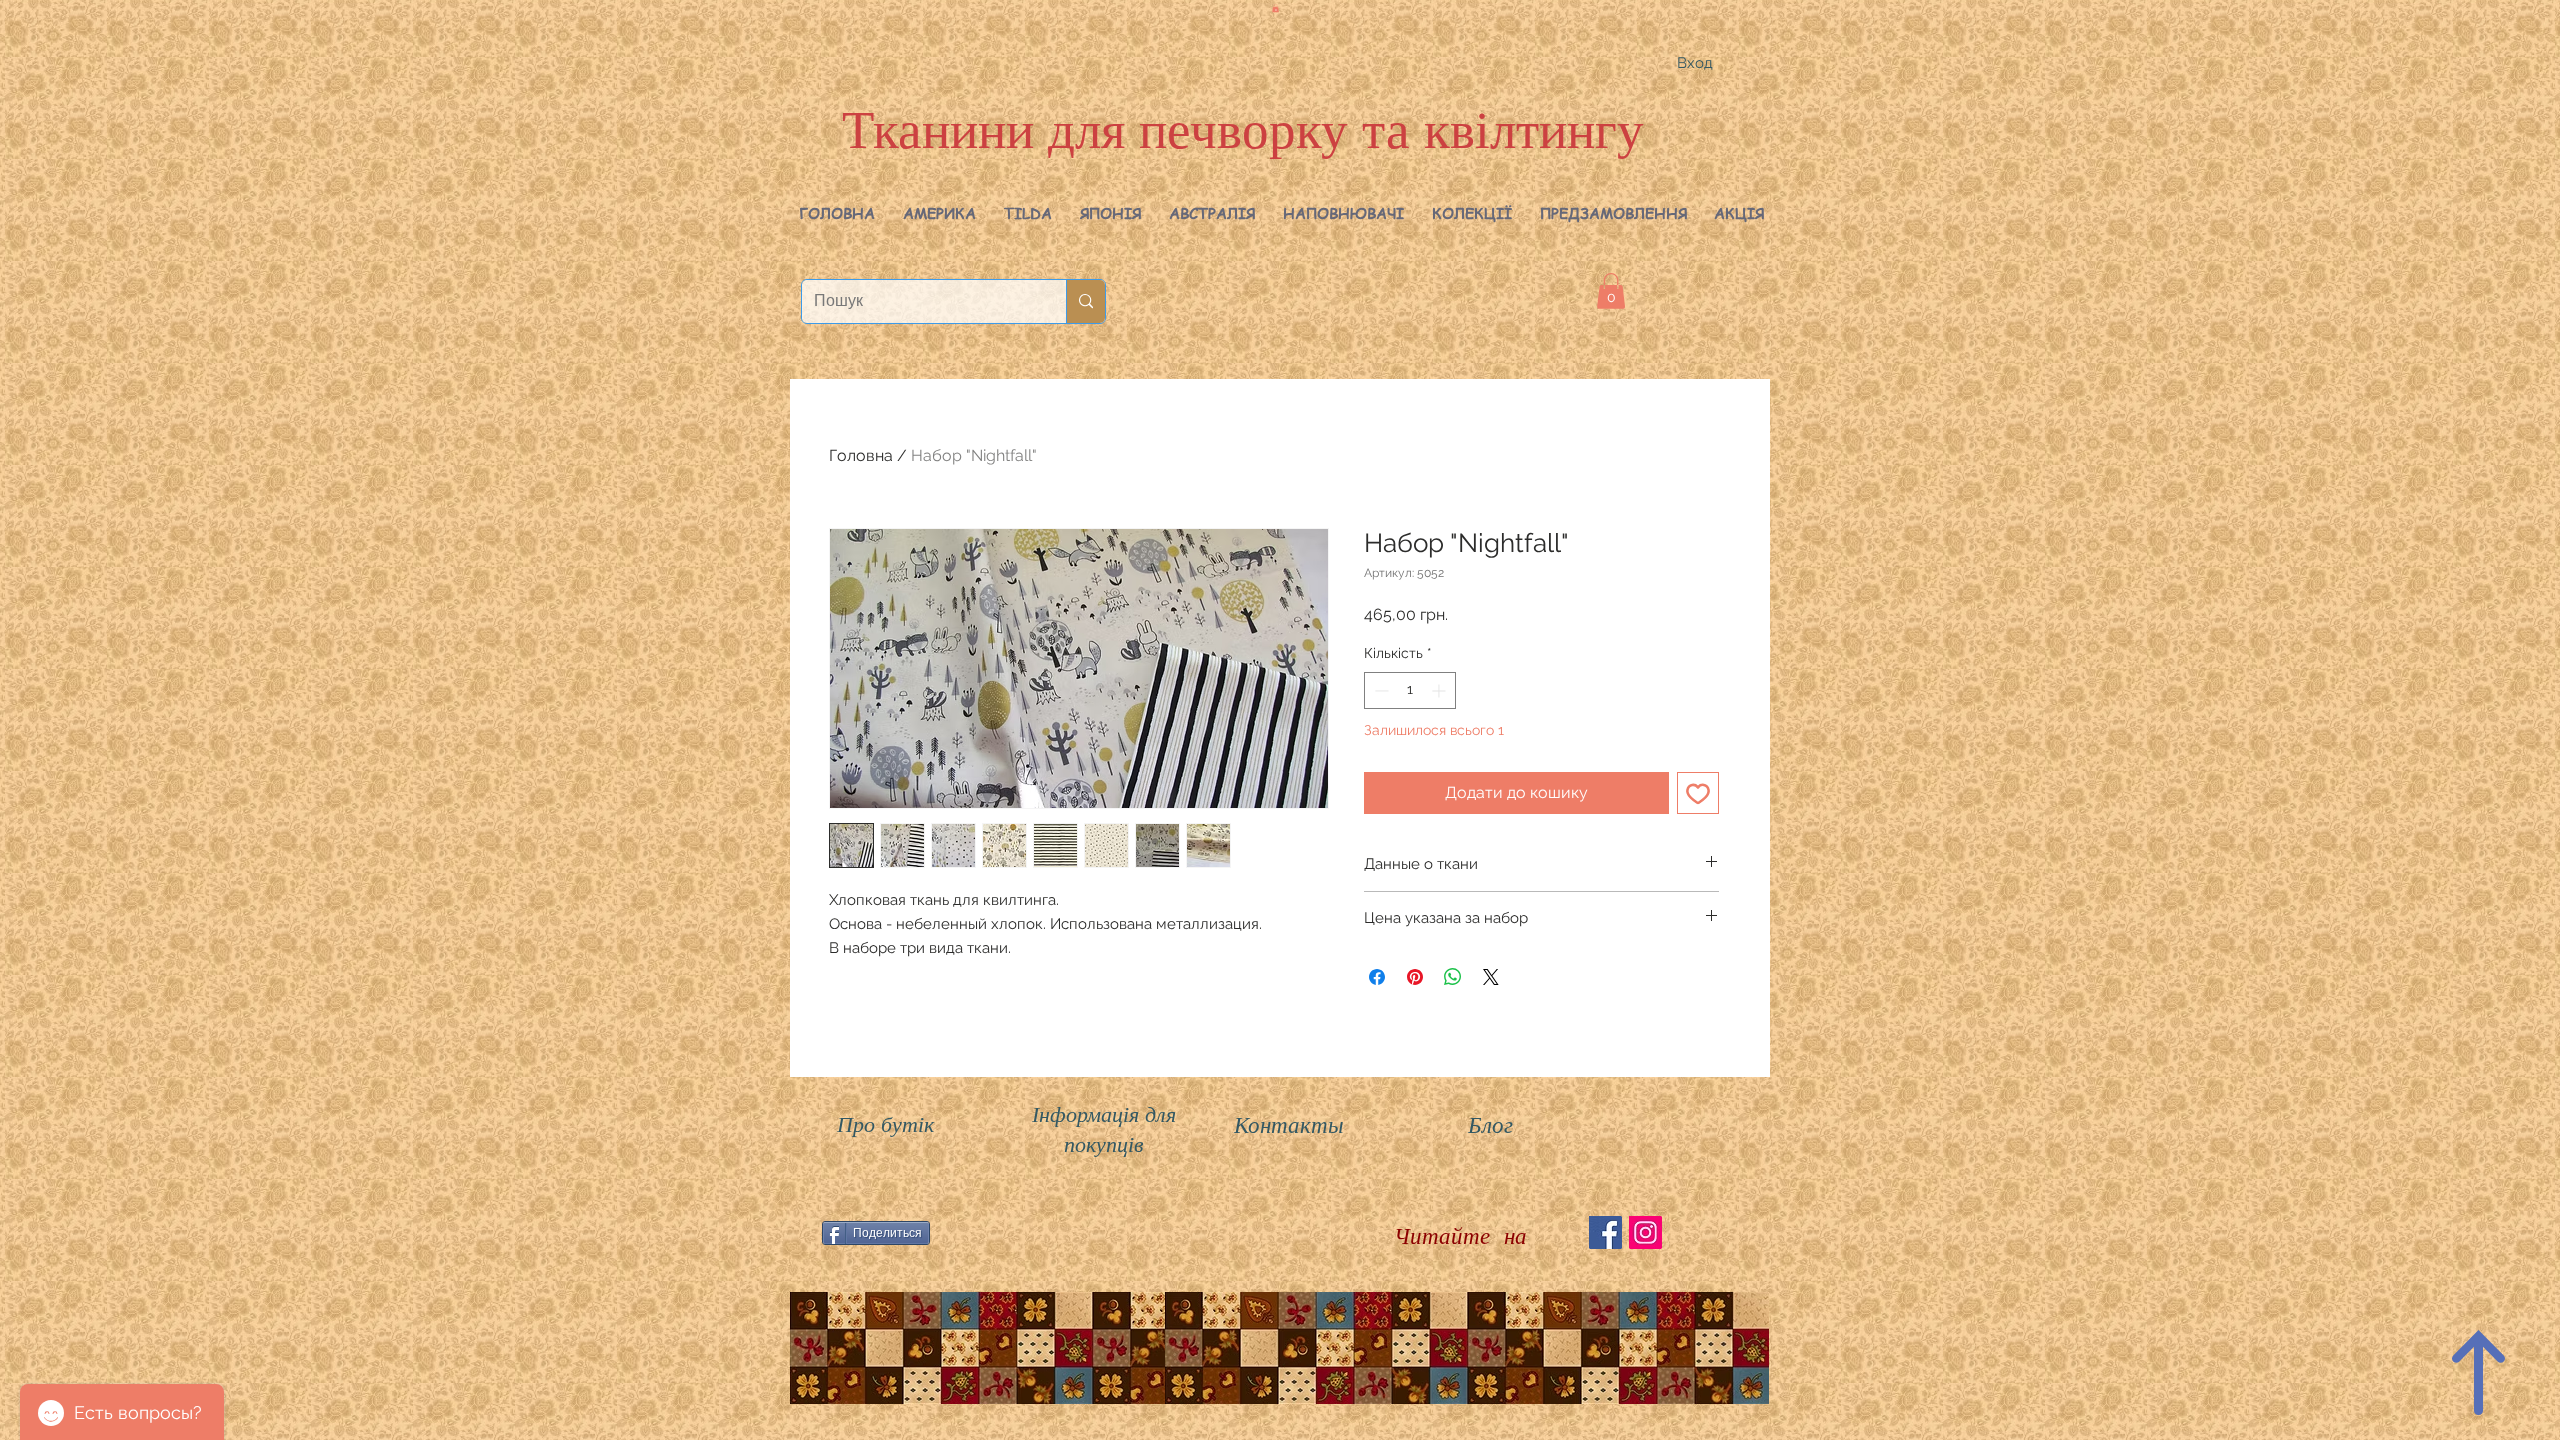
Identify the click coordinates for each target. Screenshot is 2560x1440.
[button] (939, 213)
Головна (861, 455)
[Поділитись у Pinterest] (1415, 977)
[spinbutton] (1410, 690)
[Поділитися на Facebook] (1377, 977)
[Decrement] (1379, 690)
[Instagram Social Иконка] (1645, 1232)
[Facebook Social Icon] (1605, 1232)
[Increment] (1440, 690)
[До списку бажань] (1698, 793)
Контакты (1289, 1123)
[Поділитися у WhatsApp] (1453, 977)
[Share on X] (1491, 977)
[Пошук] (1085, 301)
